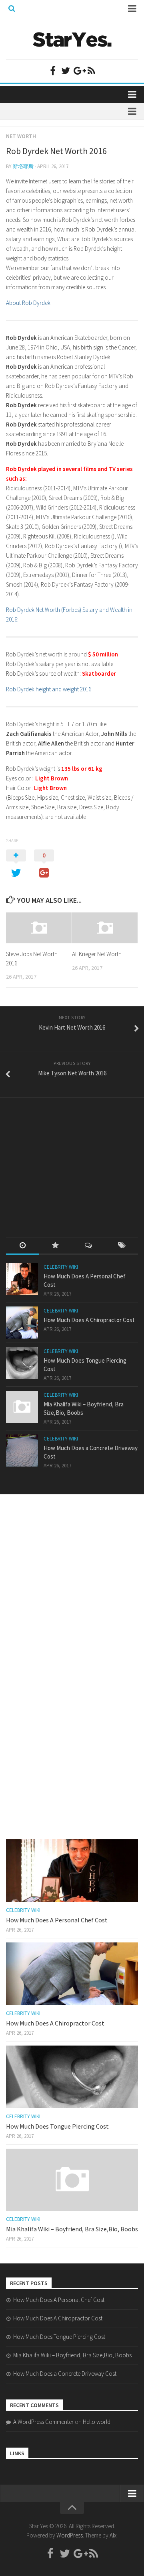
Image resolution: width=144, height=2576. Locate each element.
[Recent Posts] (23, 1246)
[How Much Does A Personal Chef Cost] (22, 1279)
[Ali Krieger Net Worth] (105, 928)
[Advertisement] (66, 1160)
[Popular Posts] (56, 1246)
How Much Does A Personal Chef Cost (57, 1920)
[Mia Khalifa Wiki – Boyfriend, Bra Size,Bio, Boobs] (22, 1407)
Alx (113, 2535)
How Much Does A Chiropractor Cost (89, 1320)
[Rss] (91, 71)
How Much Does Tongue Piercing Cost (57, 2126)
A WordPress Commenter (43, 2422)
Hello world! (97, 2422)
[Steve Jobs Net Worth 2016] (39, 928)
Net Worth (21, 136)
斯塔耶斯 (23, 166)
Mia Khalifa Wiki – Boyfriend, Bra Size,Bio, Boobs (72, 2229)
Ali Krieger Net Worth (97, 954)
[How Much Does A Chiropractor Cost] (22, 1323)
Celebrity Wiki (61, 1267)
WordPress (70, 2535)
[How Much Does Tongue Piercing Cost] (22, 1363)
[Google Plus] (78, 71)
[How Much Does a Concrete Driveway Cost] (22, 1451)
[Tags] (122, 1246)
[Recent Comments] (89, 1246)
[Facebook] (53, 71)
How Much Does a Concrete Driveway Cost (65, 2374)
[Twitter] (66, 71)
